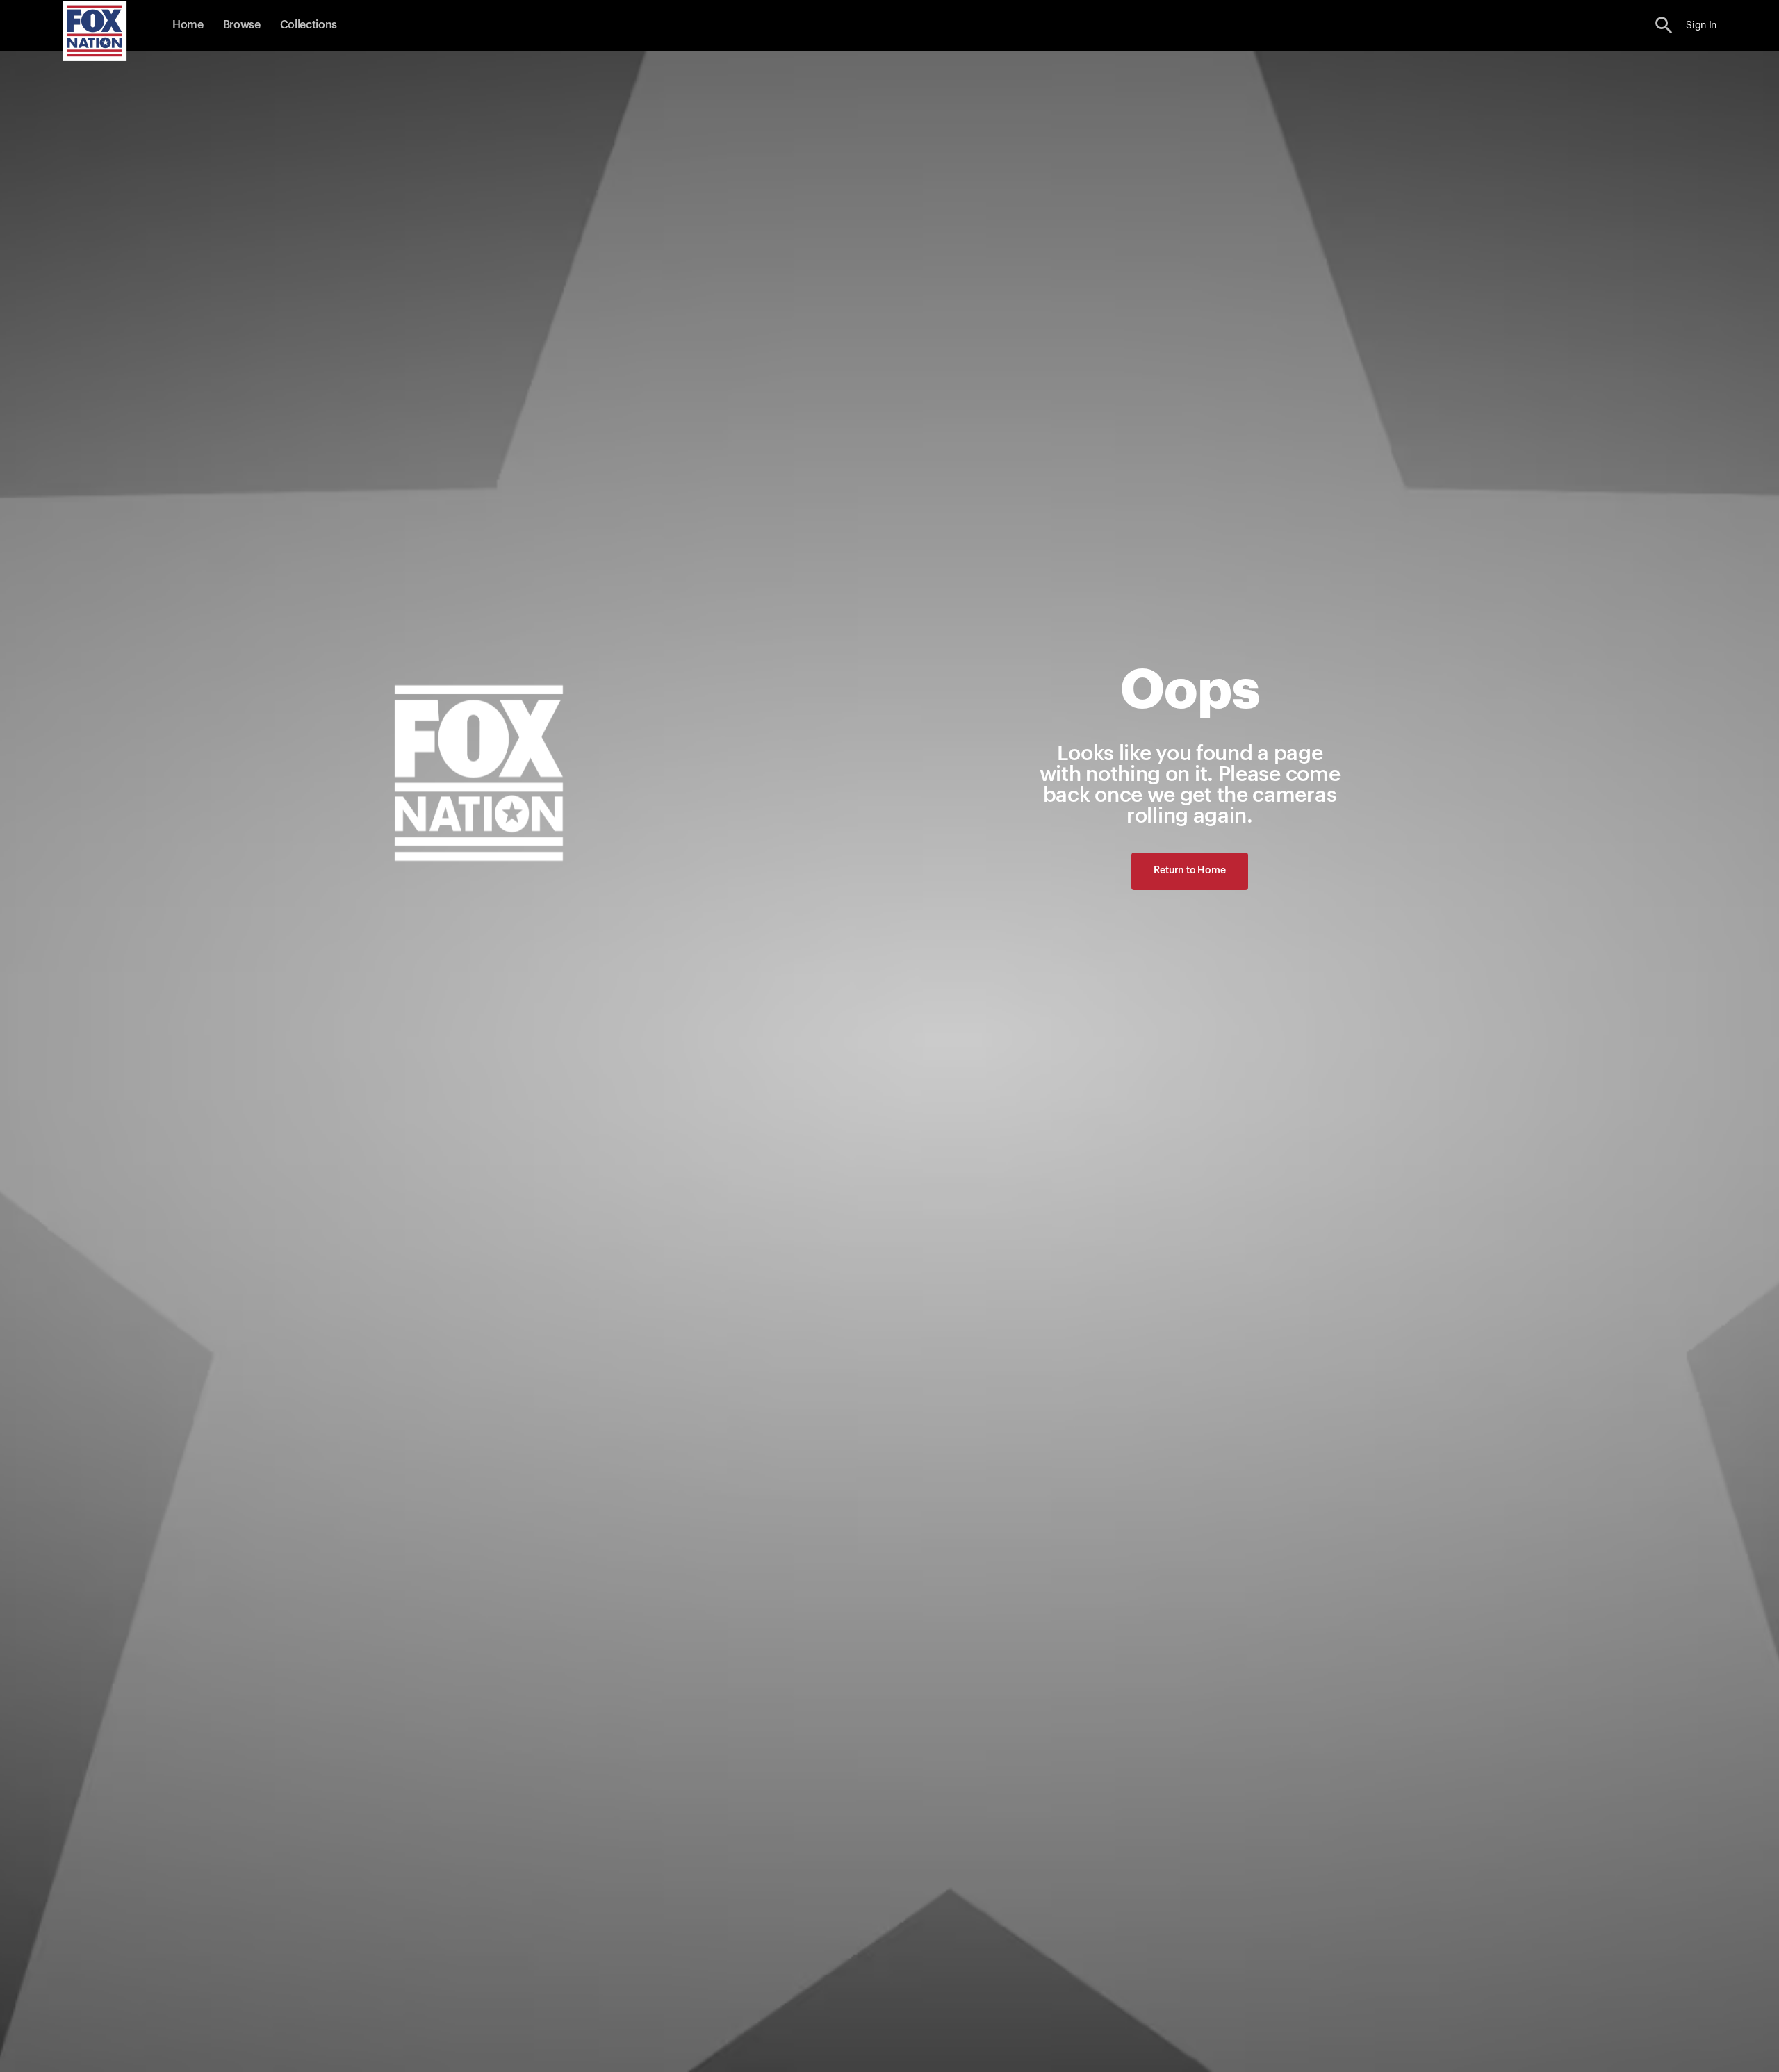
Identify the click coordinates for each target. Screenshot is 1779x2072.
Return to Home (1189, 871)
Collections (309, 25)
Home (188, 25)
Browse (242, 25)
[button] (1664, 25)
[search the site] (1664, 25)
